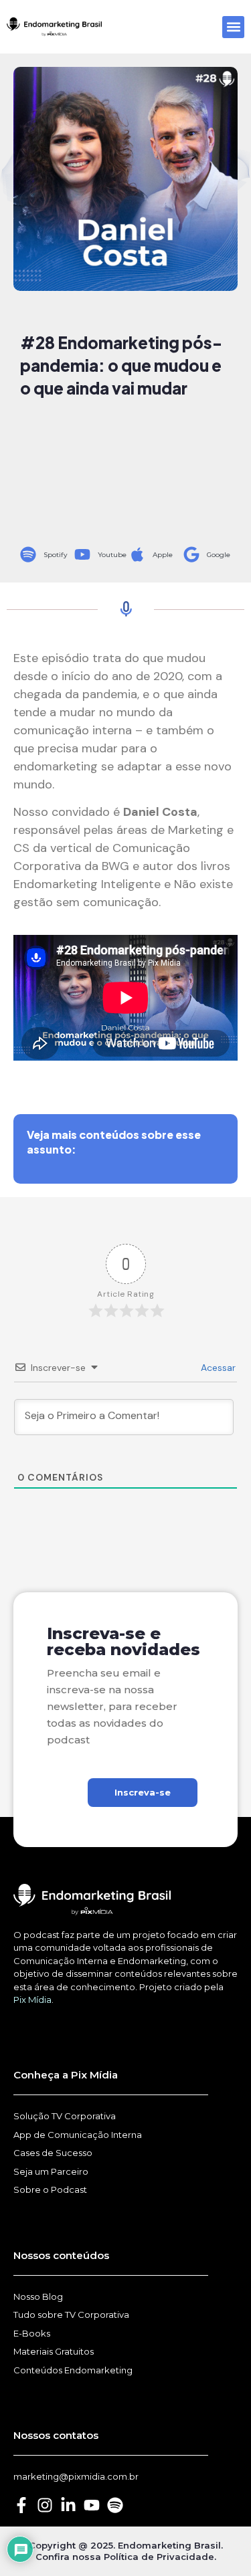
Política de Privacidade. (160, 2557)
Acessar (217, 1368)
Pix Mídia (32, 2000)
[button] (233, 27)
